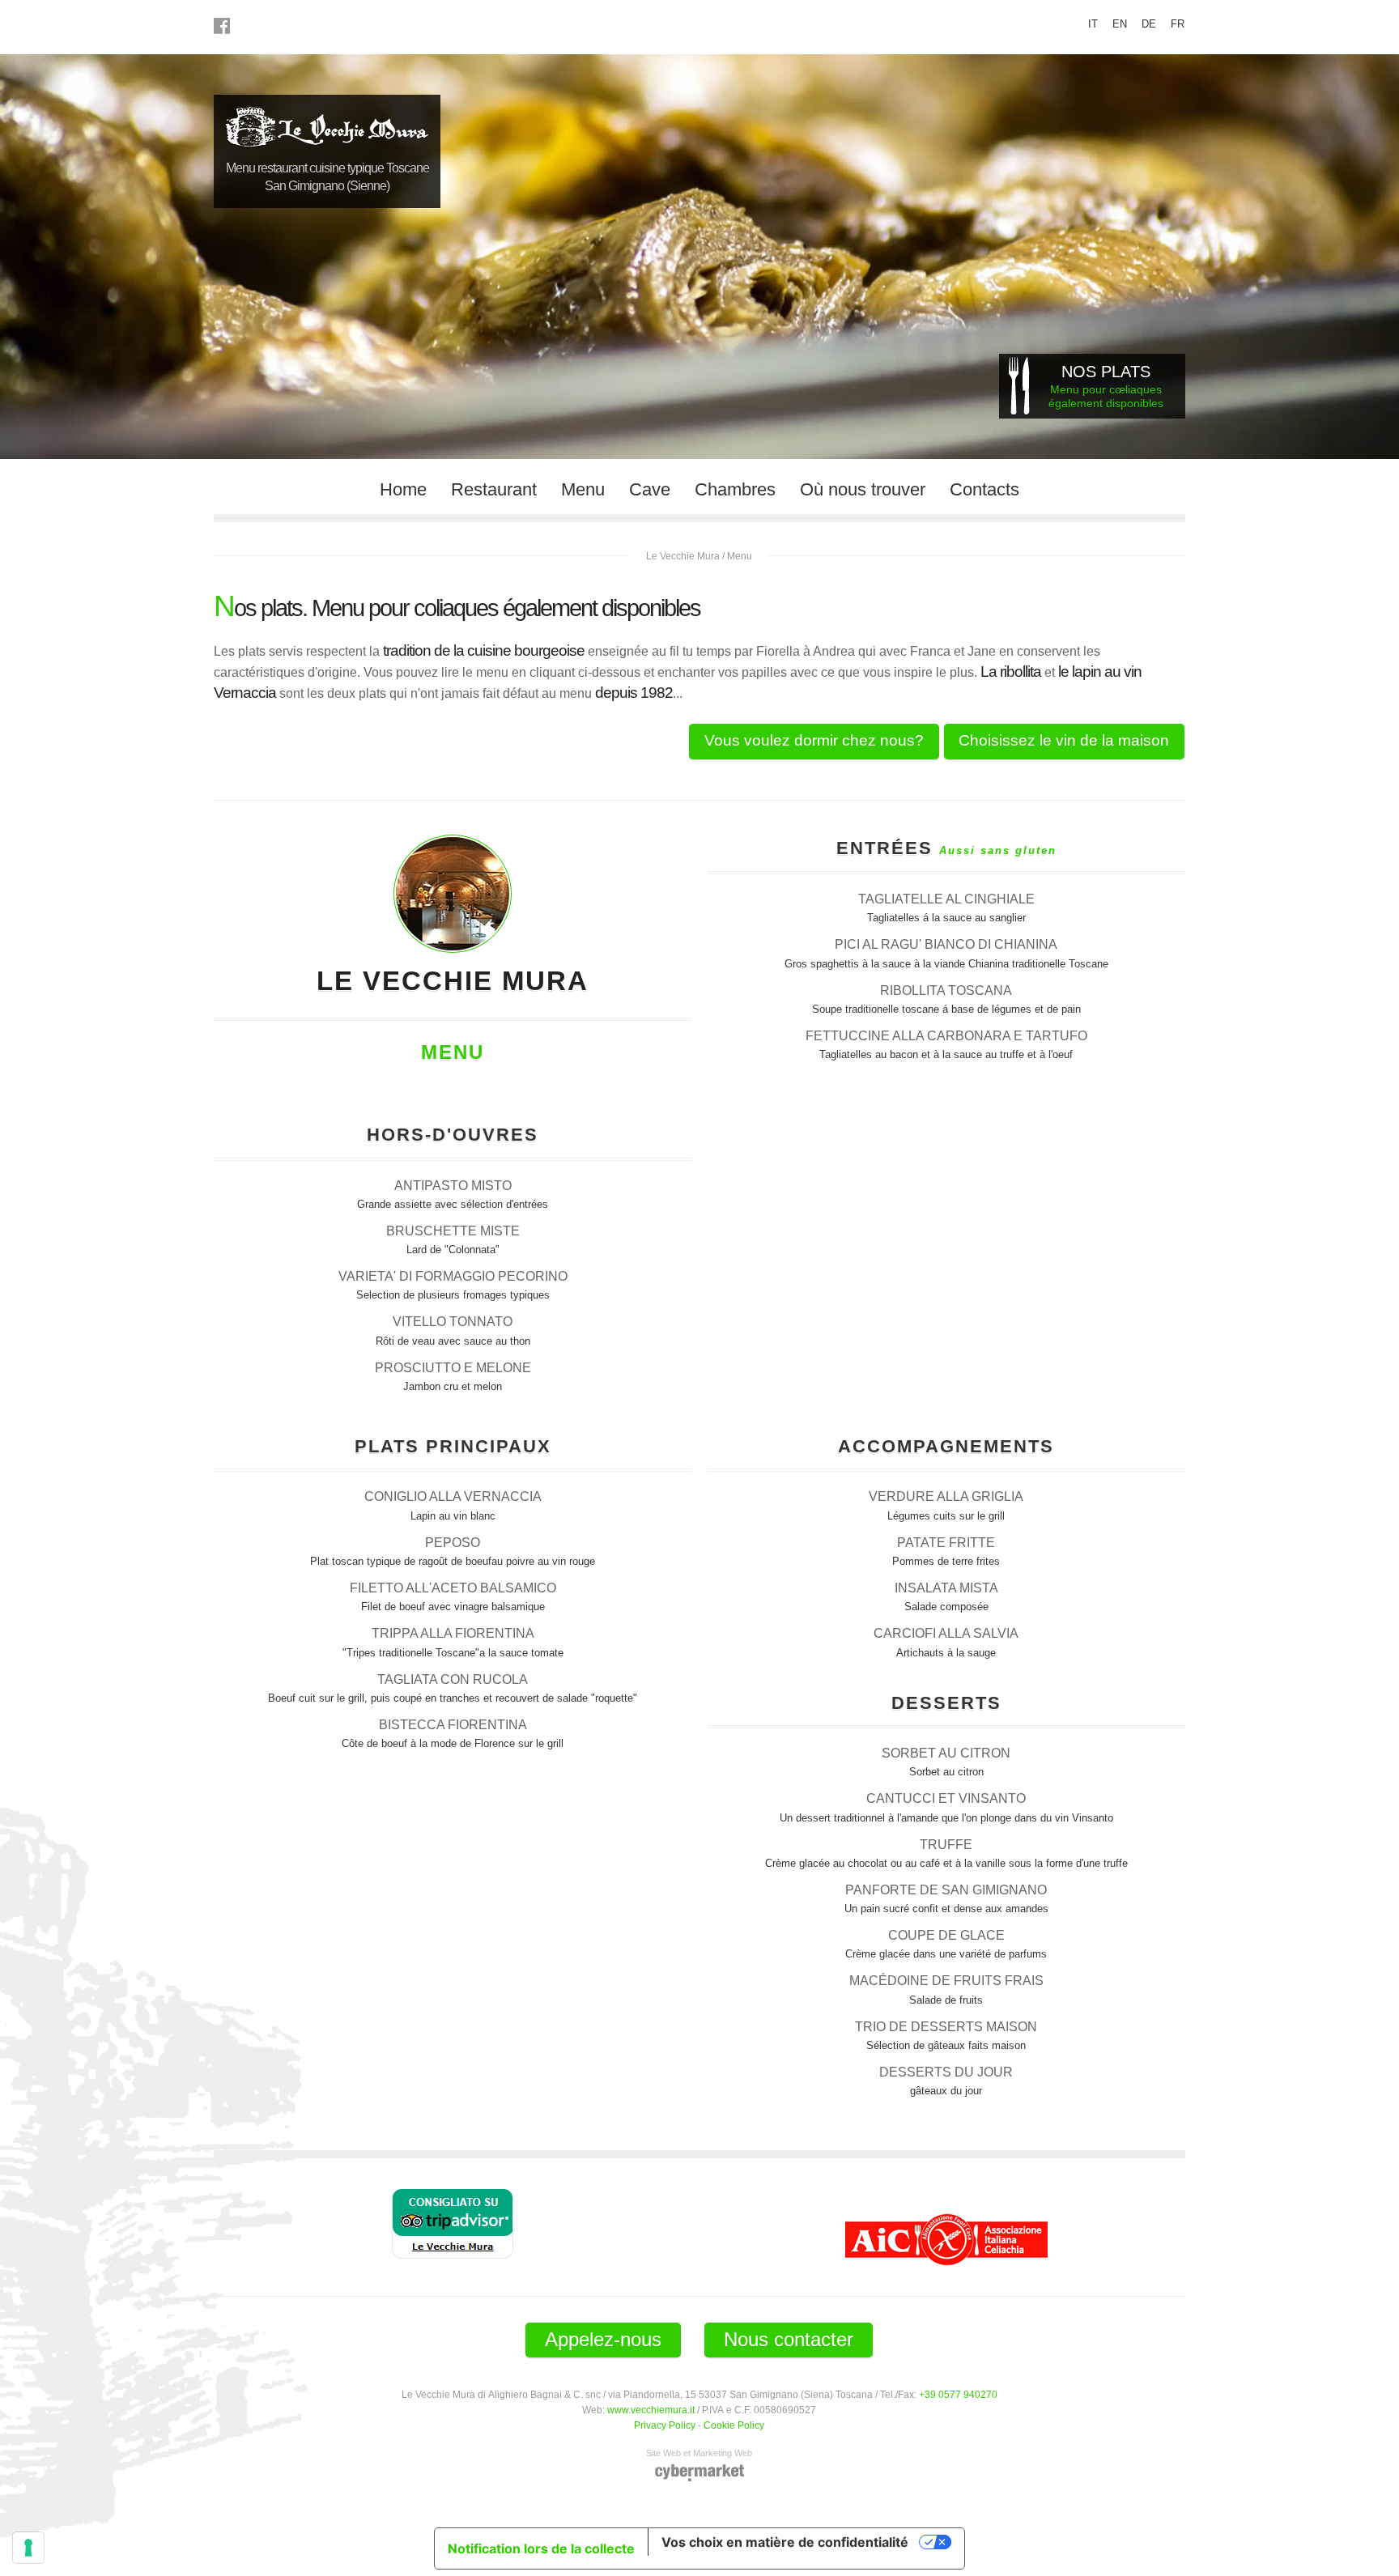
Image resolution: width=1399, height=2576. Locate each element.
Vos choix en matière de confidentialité (785, 2542)
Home (403, 489)
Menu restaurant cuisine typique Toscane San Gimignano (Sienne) (327, 177)
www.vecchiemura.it (651, 2410)
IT (1093, 24)
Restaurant (494, 489)
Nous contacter (789, 2339)
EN (1120, 24)
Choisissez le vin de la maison (1064, 740)
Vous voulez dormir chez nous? (814, 740)
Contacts (984, 489)
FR (1178, 24)
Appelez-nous (603, 2339)
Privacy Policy (665, 2425)
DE (1149, 24)
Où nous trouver (863, 489)
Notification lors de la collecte (541, 2548)
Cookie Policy (734, 2425)
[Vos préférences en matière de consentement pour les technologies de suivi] (28, 2548)
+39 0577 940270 (958, 2394)
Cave (650, 489)
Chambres (735, 489)
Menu (583, 489)
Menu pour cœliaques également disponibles (1106, 386)
